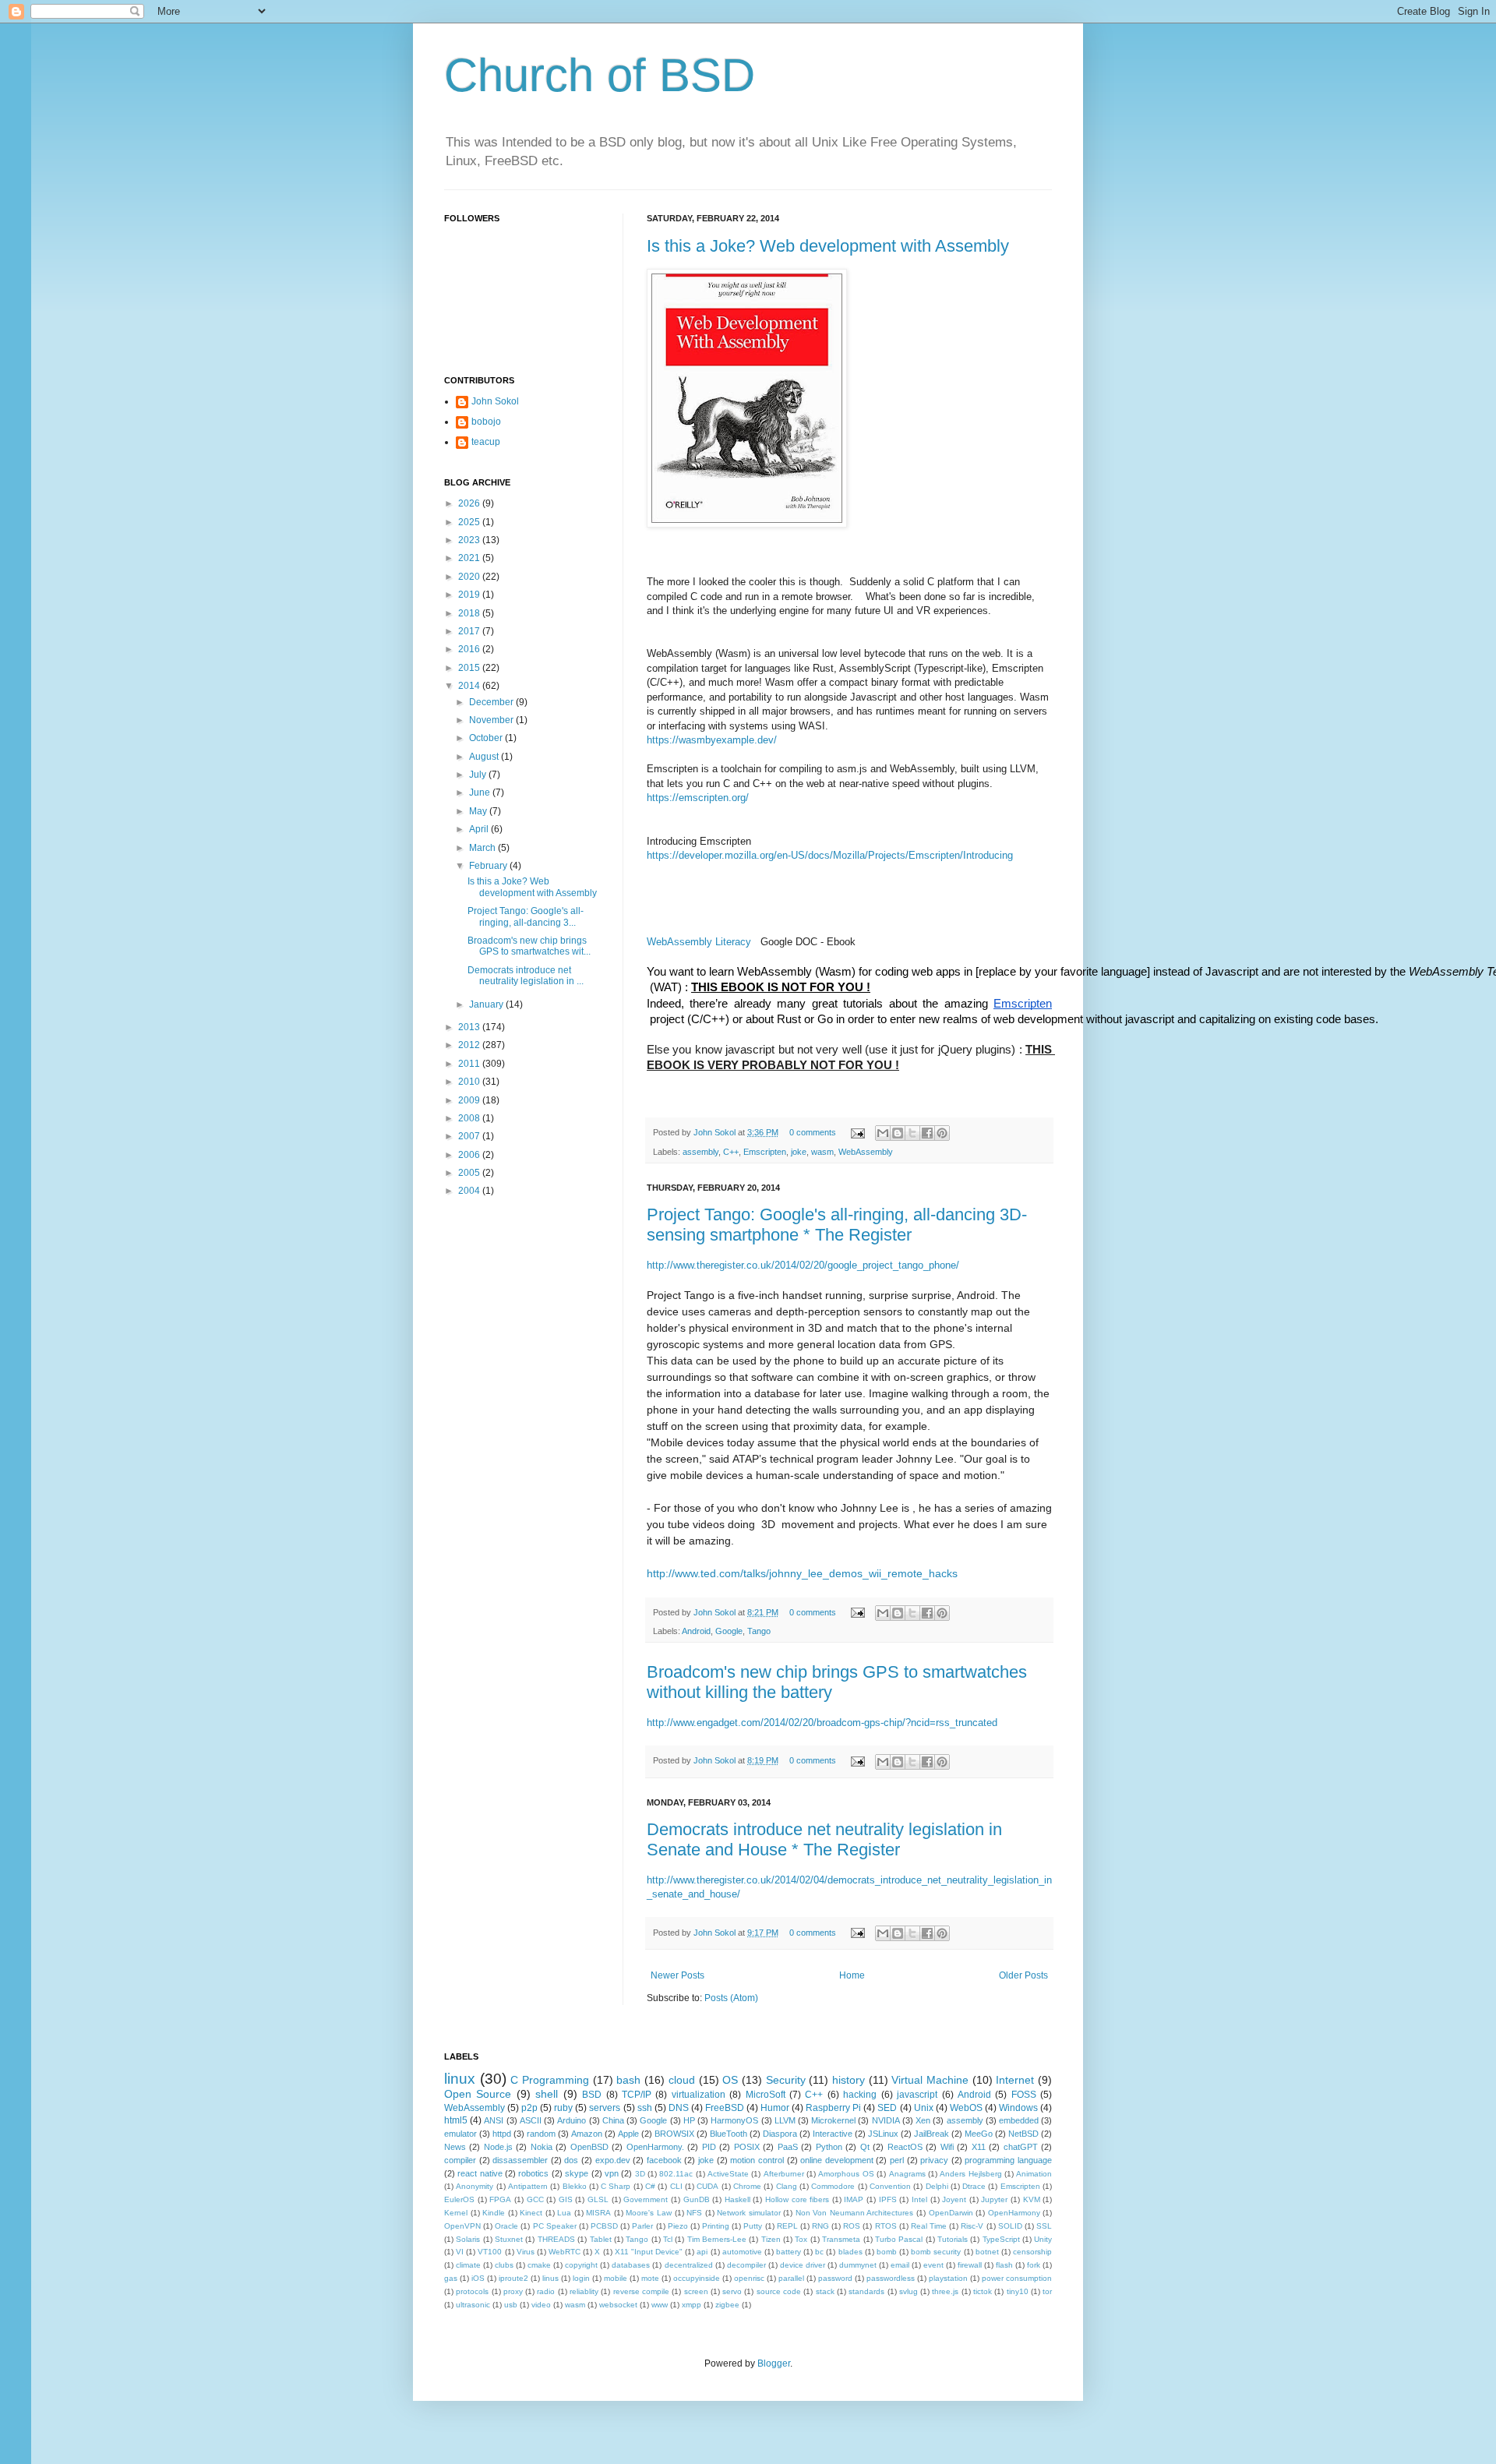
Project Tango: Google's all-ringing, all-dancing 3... (526, 916)
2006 (470, 1155)
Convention (890, 2186)
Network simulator (749, 2213)
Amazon (587, 2134)
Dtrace (974, 2186)
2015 (470, 668)
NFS (694, 2213)
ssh (645, 2108)
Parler (642, 2226)
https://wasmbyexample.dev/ (712, 740)
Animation (1034, 2174)
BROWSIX (674, 2134)
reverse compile (641, 2291)
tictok (983, 2291)
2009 (470, 1100)
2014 (470, 686)
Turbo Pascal (899, 2239)
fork (1034, 2265)
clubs (504, 2265)
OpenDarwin (951, 2213)
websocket (618, 2305)
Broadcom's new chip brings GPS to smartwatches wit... (529, 946)
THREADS (556, 2239)
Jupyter (994, 2199)
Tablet (601, 2239)
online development (837, 2160)
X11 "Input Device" (649, 2252)
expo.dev (613, 2160)
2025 (470, 522)
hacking (860, 2095)
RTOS (886, 2226)
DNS (679, 2108)
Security (786, 2080)
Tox (801, 2239)
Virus (526, 2252)
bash (628, 2080)
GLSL (598, 2199)
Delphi (937, 2186)
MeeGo (979, 2134)
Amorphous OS (846, 2174)
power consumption (1017, 2278)
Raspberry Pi (833, 2108)
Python (829, 2147)
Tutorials (953, 2239)
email (900, 2265)
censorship (1032, 2252)
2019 (470, 595)
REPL (787, 2226)
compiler (460, 2160)
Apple (628, 2134)
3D (640, 2174)
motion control (757, 2160)
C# (650, 2186)
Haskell (737, 2199)
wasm (822, 1152)
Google (729, 1631)
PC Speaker (555, 2226)
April (480, 829)
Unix (924, 2108)
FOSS (1024, 2095)
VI (460, 2252)
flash (1004, 2265)
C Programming (550, 2080)
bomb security (936, 2252)
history (849, 2080)
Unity (1043, 2239)
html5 (456, 2120)
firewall (970, 2265)
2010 (470, 1082)
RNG (820, 2226)
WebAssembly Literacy (699, 942)
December (492, 702)
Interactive (833, 2134)
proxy (513, 2291)
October (487, 738)
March (483, 848)
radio (546, 2291)
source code (779, 2291)
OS (730, 2080)
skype (577, 2173)
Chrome (747, 2186)
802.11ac (676, 2174)
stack (825, 2291)
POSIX (747, 2147)
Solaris (468, 2239)
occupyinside (697, 2278)
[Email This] (883, 1133)
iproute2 (513, 2278)
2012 (470, 1045)
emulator (460, 2134)
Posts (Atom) (731, 1998)
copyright (581, 2265)
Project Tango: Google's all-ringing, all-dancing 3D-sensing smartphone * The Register (837, 1225)
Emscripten (765, 1152)
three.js (945, 2291)
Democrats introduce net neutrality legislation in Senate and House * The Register (824, 1839)
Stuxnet (509, 2239)
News (455, 2147)
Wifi (947, 2147)
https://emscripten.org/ (698, 798)
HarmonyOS (734, 2120)
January (487, 1004)
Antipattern (528, 2186)
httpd (502, 2134)
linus (550, 2278)
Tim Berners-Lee (717, 2239)
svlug (909, 2291)
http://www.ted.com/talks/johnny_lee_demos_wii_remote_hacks (802, 1573)
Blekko (575, 2186)
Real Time (929, 2226)
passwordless (891, 2278)
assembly (700, 1152)
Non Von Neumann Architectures (855, 2213)
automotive (742, 2252)
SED (887, 2108)
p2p (529, 2108)
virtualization (699, 2095)
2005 (470, 1173)
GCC (535, 2199)
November (492, 720)
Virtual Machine (930, 2080)
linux (460, 2079)
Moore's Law (649, 2213)
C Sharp (616, 2186)
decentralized (689, 2265)
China (613, 2120)
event (933, 2265)
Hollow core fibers (797, 2199)
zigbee (727, 2305)
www (660, 2305)
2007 (470, 1136)
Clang (787, 2186)
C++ (731, 1152)
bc (819, 2252)
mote (650, 2278)
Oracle (506, 2226)
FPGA (500, 2199)
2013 (470, 1027)
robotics (533, 2173)
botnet (987, 2252)
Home (852, 1975)
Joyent (954, 2199)
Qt (865, 2147)
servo (732, 2291)
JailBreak (931, 2134)
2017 (470, 631)
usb (511, 2305)
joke (799, 1152)
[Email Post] (857, 1132)
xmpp (692, 2305)
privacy (934, 2160)
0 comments (813, 1132)
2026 (470, 503)
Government (646, 2199)
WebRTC (565, 2252)
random (541, 2134)
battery (789, 2252)
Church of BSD (600, 75)
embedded (1019, 2120)
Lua (564, 2213)
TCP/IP (637, 2095)
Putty (753, 2226)
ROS (852, 2226)
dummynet (858, 2265)
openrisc (749, 2278)
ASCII (531, 2120)
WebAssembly (866, 1152)
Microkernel (833, 2120)
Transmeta (841, 2239)
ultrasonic (473, 2305)
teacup (486, 442)
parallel (791, 2278)
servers (605, 2108)
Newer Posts (677, 1975)
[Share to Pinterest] (942, 1133)
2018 (470, 613)
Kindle (494, 2213)
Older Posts (1023, 1975)
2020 (470, 577)
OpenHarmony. (655, 2147)
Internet (1015, 2080)
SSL (1044, 2226)
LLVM (785, 2120)
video (541, 2305)
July (479, 775)
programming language (1008, 2160)
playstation (948, 2278)
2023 (470, 540)
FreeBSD (725, 2108)
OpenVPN (462, 2226)
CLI (676, 2186)
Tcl (668, 2239)
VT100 (490, 2252)
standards (866, 2291)
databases (631, 2265)
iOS (478, 2278)
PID (709, 2147)
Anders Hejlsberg (970, 2174)
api (702, 2252)
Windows (1018, 2108)
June (481, 793)
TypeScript (1001, 2239)
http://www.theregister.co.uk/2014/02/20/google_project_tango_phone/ (803, 1265)
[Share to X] (912, 1133)
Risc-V (972, 2226)
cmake (539, 2265)
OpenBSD (589, 2147)
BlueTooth (729, 2134)
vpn (612, 2173)
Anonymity (475, 2186)
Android (696, 1631)
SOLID (1010, 2226)
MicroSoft (766, 2095)
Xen (923, 2120)
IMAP (854, 2199)
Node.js (498, 2147)
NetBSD (1023, 2134)
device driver (803, 2265)
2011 (470, 1064)
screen (696, 2291)
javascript (917, 2095)
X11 (979, 2147)
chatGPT (1021, 2147)
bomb (887, 2252)
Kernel (456, 2213)
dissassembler (520, 2160)
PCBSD (604, 2226)
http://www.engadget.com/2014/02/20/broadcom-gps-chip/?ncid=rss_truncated (822, 1723)
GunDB (697, 2199)
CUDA (707, 2186)
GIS (566, 2199)
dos (571, 2160)
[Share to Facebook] (927, 1133)
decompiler (746, 2265)
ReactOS (905, 2147)
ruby (563, 2108)
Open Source (478, 2094)
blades (850, 2252)
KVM (1032, 2199)
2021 (470, 558)
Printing (716, 2226)
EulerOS (459, 2199)
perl (897, 2160)
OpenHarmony (1014, 2213)
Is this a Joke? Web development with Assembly (828, 246)
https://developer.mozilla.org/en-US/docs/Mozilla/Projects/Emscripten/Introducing (830, 855)
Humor (775, 2108)
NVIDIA (886, 2120)
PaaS (788, 2147)
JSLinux (883, 2134)
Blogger (774, 2363)
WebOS (966, 2108)
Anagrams (907, 2174)
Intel (919, 2199)
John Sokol (716, 1132)
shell (547, 2094)
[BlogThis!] (898, 1133)
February (489, 866)
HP (689, 2120)
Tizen (771, 2239)
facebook (664, 2160)
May (479, 811)
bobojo (486, 422)
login (581, 2278)
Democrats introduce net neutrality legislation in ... (526, 976)
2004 (470, 1191)
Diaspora (780, 2134)
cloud (682, 2080)
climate (468, 2265)
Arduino (572, 2120)
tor (1047, 2291)
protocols (472, 2291)
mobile (616, 2278)
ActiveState (728, 2174)
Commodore (833, 2186)
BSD (592, 2095)
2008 (470, 1118)
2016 (470, 649)
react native (480, 2173)
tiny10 (1018, 2291)
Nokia (542, 2147)
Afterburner (784, 2174)
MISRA (598, 2213)
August (485, 757)
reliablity (584, 2291)
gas (451, 2278)
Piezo (678, 2226)
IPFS (888, 2199)
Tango (759, 1631)
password (835, 2278)
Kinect (531, 2213)
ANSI (494, 2120)
